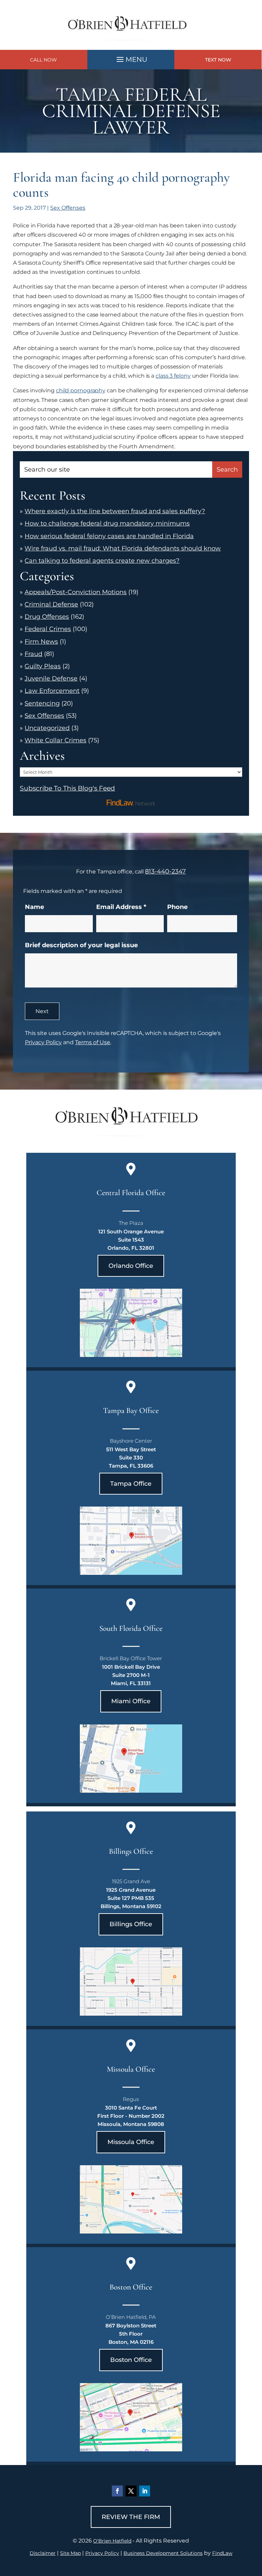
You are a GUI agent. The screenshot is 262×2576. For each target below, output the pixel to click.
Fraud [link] (33, 654)
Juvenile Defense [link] (51, 678)
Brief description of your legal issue (81, 945)
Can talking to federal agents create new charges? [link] (102, 561)
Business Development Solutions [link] (163, 2553)
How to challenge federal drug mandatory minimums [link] (107, 523)
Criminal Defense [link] (51, 604)
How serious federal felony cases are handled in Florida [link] (109, 536)
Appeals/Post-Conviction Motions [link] (76, 592)
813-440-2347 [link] (165, 871)
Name (34, 907)
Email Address (121, 907)
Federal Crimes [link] (48, 629)
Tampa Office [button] (131, 1484)
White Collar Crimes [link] (55, 740)
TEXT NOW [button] (218, 60)
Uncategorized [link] (47, 728)
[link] (131, 45)
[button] (131, 58)
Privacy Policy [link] (102, 2553)
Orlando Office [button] (131, 1266)
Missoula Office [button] (131, 2142)
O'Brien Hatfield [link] (112, 2541)
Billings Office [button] (131, 1924)
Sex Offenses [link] (68, 208)
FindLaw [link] (222, 2553)
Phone (177, 907)
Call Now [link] (43, 60)
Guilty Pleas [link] (43, 666)
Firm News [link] (41, 642)
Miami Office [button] (131, 1701)
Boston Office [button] (131, 2360)
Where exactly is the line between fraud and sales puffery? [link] (115, 511)
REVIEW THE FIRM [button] (131, 2517)
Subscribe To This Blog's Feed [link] (67, 788)
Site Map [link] (70, 2553)
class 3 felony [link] (173, 376)
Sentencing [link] (42, 703)
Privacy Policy (43, 1042)
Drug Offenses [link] (47, 617)
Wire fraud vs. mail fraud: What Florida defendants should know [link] (123, 548)
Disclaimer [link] (43, 2553)
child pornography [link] (81, 390)
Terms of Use (93, 1042)
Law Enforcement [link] (52, 691)
